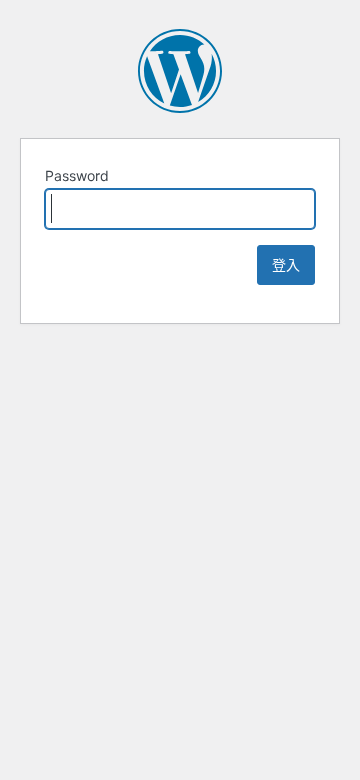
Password (77, 175)
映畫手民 (180, 71)
